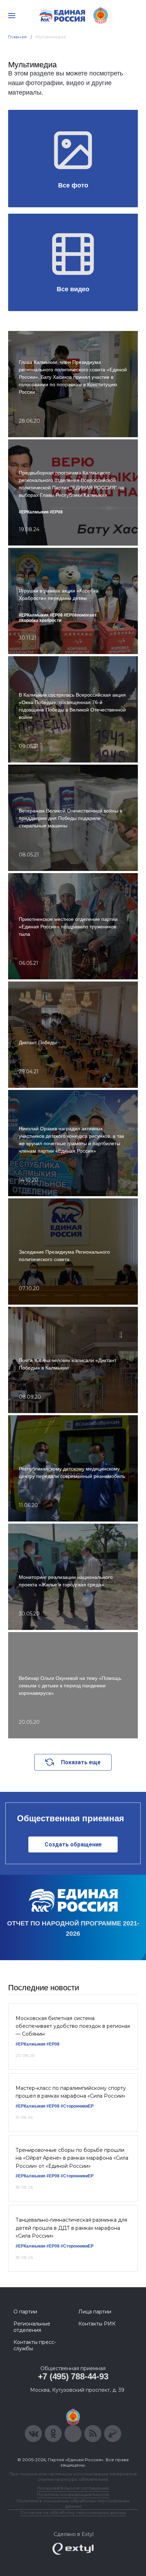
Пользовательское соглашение (73, 2488)
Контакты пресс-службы (35, 2345)
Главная (18, 37)
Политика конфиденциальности (73, 2494)
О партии (25, 2312)
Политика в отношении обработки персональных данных (73, 2503)
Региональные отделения (32, 2327)
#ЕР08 (53, 2044)
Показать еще (81, 1762)
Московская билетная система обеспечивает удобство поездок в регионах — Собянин (73, 2026)
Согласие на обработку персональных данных (73, 2512)
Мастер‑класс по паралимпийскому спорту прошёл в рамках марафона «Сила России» (71, 2092)
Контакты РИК (97, 2324)
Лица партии (95, 2312)
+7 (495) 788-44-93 (73, 2376)
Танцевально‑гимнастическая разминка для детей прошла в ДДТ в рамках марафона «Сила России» (71, 2228)
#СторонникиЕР (77, 2106)
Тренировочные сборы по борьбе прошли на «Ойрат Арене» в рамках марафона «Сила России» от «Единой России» (72, 2158)
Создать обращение (73, 1844)
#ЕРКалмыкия (30, 2044)
